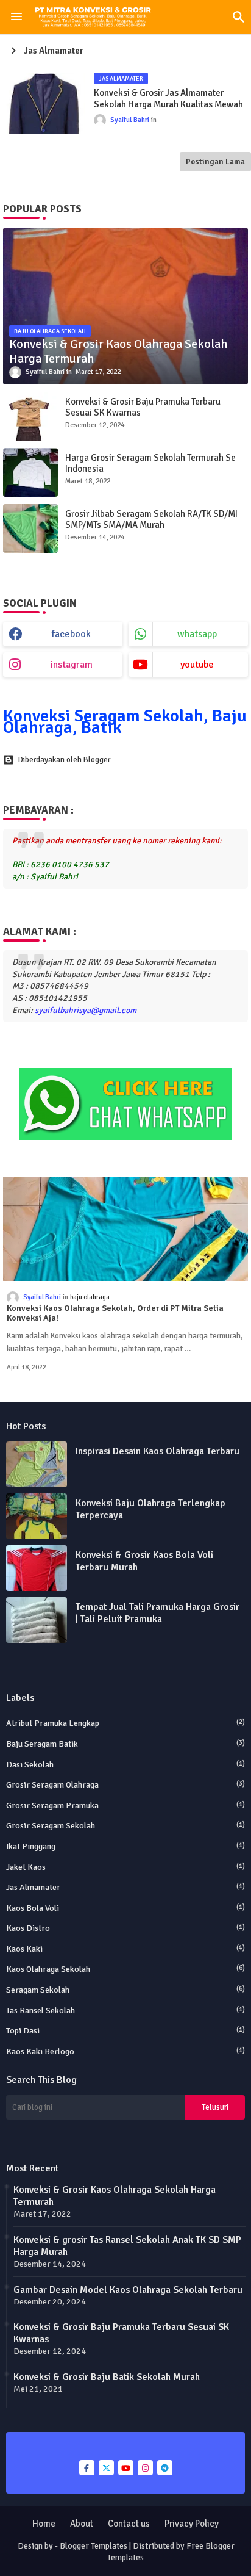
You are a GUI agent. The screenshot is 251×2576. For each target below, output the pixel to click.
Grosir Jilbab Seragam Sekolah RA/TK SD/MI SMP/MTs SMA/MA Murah (151, 519)
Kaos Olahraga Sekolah (125, 1969)
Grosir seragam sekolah (125, 1826)
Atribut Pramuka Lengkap (125, 1723)
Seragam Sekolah (125, 1990)
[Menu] (16, 17)
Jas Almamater (125, 1887)
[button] (239, 17)
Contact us (129, 2524)
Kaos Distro (125, 1928)
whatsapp (197, 634)
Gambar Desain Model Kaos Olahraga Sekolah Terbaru (128, 2290)
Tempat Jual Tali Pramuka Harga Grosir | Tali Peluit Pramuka (157, 1613)
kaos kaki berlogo (125, 2051)
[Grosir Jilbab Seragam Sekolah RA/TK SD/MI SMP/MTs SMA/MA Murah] (30, 529)
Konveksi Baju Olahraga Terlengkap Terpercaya (150, 1509)
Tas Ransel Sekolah (125, 2011)
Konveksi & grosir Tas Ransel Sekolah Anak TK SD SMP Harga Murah (127, 2246)
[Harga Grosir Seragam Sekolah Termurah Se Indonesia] (30, 472)
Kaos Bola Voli (125, 1908)
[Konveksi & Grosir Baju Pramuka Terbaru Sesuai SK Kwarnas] (30, 416)
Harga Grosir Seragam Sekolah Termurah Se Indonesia (150, 463)
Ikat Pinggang (125, 1846)
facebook (71, 634)
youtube (197, 665)
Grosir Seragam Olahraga (125, 1785)
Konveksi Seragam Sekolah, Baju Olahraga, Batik (125, 722)
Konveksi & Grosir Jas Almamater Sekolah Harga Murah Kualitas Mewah (168, 99)
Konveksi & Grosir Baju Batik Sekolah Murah (107, 2377)
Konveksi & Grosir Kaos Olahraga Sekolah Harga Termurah (115, 2196)
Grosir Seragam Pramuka (125, 1806)
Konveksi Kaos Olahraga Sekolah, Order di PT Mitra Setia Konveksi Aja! (115, 1314)
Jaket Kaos (125, 1867)
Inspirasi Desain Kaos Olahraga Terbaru (157, 1451)
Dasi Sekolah (125, 1765)
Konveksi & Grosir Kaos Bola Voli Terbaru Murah (144, 1561)
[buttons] (87, 2468)
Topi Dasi (125, 2031)
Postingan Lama (215, 162)
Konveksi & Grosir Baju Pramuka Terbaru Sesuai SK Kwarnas (143, 407)
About (82, 2524)
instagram (72, 665)
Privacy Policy (192, 2524)
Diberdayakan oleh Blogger (64, 760)
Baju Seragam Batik (125, 1744)
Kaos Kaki (125, 1949)
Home (44, 2524)
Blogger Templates (94, 2546)
